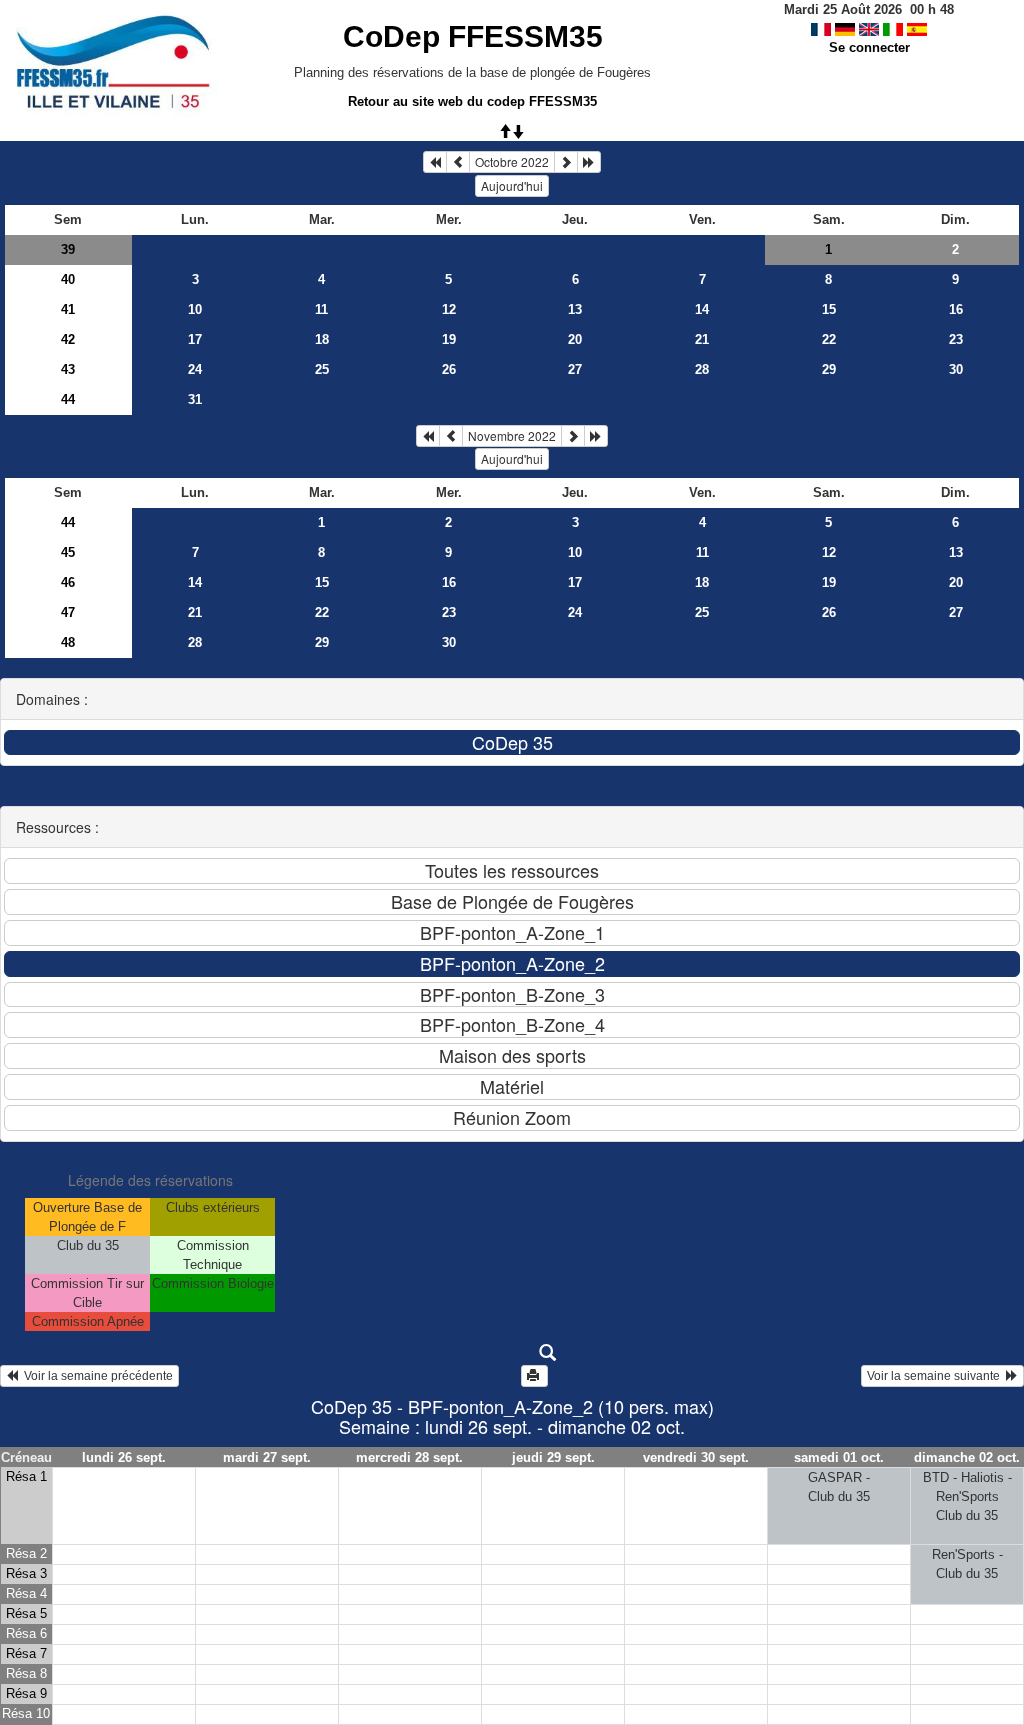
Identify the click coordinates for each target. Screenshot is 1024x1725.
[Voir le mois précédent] (458, 162)
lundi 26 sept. (124, 1457)
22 (829, 339)
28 (702, 369)
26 (449, 369)
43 (68, 369)
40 (68, 279)
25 (322, 369)
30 (956, 369)
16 (956, 309)
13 (575, 309)
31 (195, 399)
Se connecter (869, 47)
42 (68, 339)
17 (195, 339)
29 (829, 369)
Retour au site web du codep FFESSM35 (472, 101)
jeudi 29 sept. (553, 1457)
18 (322, 339)
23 (956, 339)
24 (195, 369)
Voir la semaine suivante (936, 1376)
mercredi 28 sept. (409, 1457)
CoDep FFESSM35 (473, 36)
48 (68, 642)
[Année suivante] (589, 162)
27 (575, 369)
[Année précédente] (435, 162)
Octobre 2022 (512, 161)
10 (195, 309)
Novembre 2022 (512, 435)
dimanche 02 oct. (967, 1457)
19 (449, 339)
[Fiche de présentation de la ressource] (512, 1353)
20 (575, 339)
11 (321, 309)
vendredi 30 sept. (696, 1457)
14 (702, 309)
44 (68, 399)
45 (68, 552)
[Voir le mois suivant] (566, 162)
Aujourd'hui (512, 185)
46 (68, 582)
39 (68, 249)
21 (702, 339)
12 (449, 309)
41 (68, 309)
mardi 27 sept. (267, 1457)
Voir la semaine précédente (95, 1376)
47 (68, 612)
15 (829, 309)
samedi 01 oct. (839, 1457)
